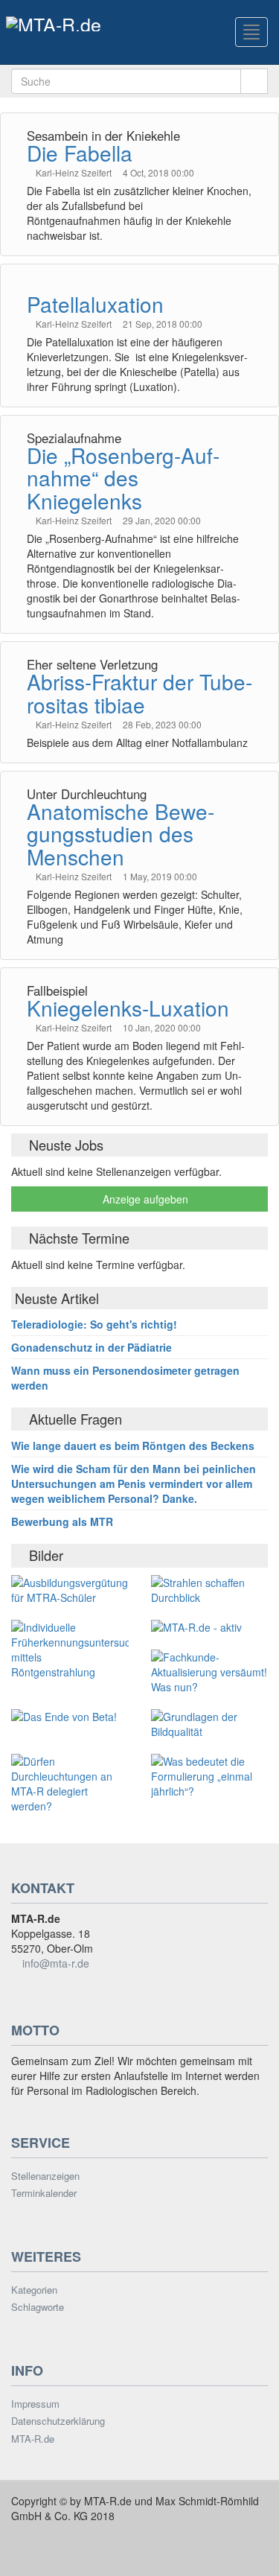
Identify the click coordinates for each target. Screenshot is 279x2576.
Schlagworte (38, 2307)
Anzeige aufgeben (144, 1199)
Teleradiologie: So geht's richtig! (94, 1324)
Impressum (35, 2404)
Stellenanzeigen (45, 2176)
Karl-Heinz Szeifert (75, 172)
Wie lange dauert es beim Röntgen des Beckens (133, 1446)
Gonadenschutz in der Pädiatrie (92, 1347)
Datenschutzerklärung (58, 2421)
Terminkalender (44, 2193)
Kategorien (34, 2290)
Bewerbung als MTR (62, 1521)
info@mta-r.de (56, 1963)
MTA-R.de (33, 2439)
